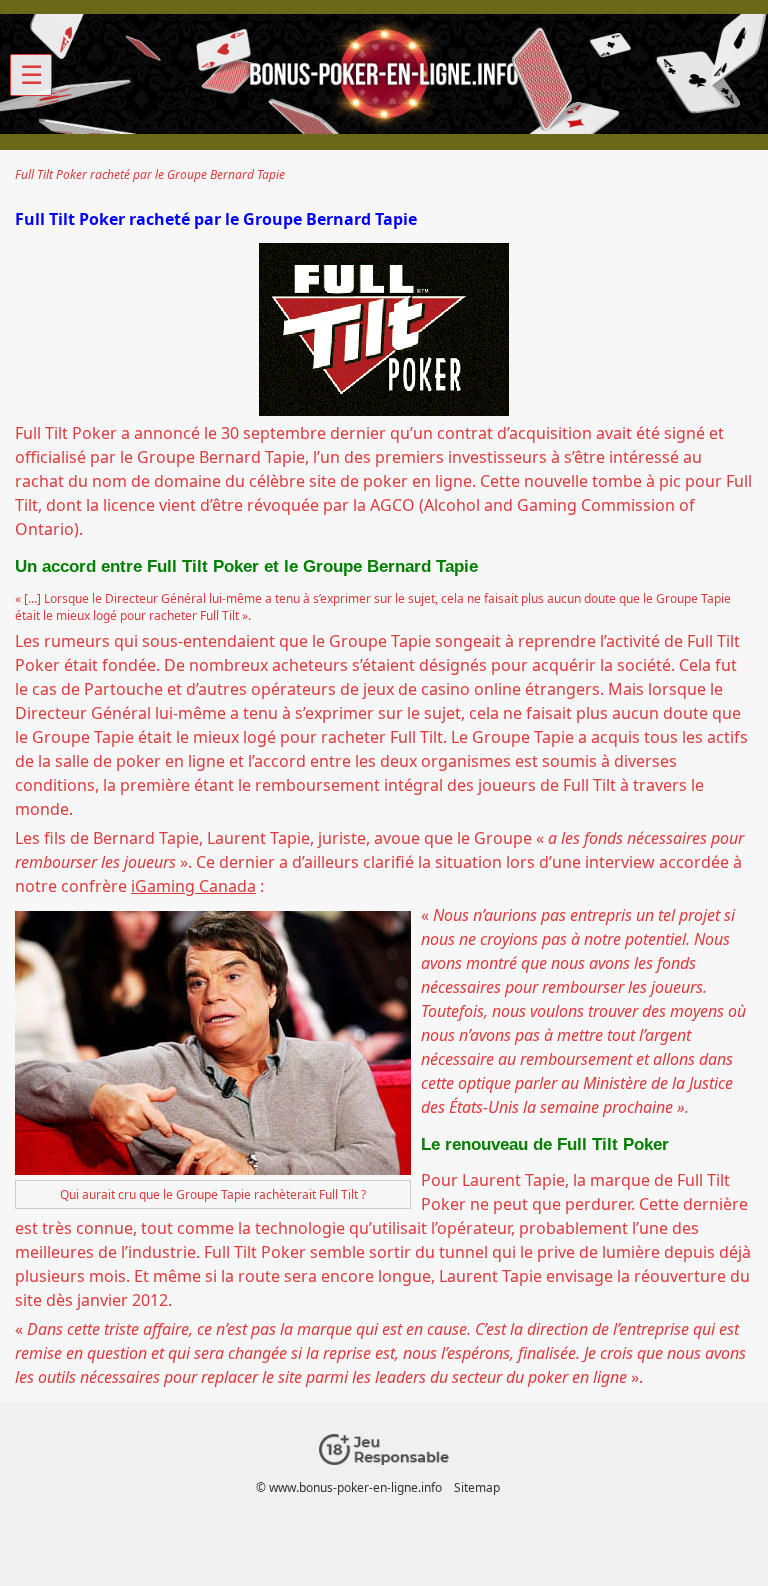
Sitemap (477, 1487)
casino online (471, 689)
